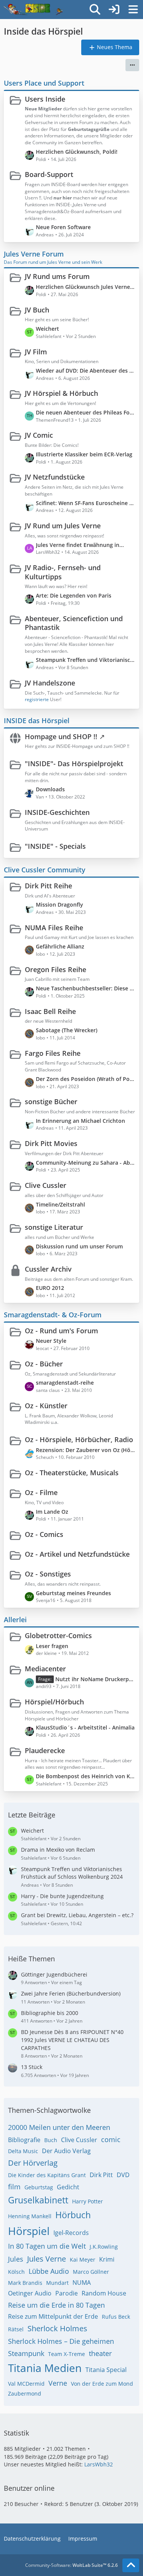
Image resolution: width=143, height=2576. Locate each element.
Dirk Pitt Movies (51, 1143)
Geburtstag (39, 2187)
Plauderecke (45, 1750)
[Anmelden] (114, 10)
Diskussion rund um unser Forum (79, 1246)
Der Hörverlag (33, 2163)
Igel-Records (71, 2233)
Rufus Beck (116, 2317)
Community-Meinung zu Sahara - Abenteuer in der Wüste (86, 1163)
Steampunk (26, 2353)
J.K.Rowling (104, 2247)
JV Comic (39, 435)
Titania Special (106, 2370)
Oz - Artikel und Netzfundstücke (77, 1554)
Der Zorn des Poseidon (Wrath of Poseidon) (86, 1079)
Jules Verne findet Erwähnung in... (80, 545)
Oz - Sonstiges (48, 1574)
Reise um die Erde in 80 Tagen (56, 2305)
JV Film (36, 352)
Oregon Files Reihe (55, 969)
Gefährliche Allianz (60, 946)
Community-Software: (71, 2565)
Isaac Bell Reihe (50, 1011)
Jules (16, 2259)
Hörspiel (29, 2231)
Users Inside (45, 99)
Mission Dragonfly (59, 905)
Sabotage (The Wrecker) (67, 1030)
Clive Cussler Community (45, 870)
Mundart (57, 2283)
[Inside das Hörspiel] (33, 10)
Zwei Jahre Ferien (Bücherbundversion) (71, 1993)
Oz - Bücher (44, 1364)
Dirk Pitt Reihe (48, 886)
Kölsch (16, 2272)
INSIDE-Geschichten (57, 812)
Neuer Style (51, 1341)
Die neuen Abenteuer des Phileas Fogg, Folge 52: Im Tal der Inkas (86, 412)
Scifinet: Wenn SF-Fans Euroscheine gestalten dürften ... (86, 503)
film (14, 2187)
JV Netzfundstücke (55, 477)
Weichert (47, 329)
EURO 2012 (50, 1288)
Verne (58, 2383)
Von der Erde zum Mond (102, 2384)
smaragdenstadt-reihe (65, 1383)
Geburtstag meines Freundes (73, 1593)
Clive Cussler (46, 1185)
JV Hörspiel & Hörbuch (61, 393)
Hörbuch (73, 2215)
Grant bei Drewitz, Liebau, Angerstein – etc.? (77, 1915)
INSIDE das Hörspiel (37, 721)
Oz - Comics (44, 1534)
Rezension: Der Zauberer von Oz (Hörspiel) (86, 1450)
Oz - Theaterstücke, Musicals (72, 1473)
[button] (132, 65)
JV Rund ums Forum (57, 276)
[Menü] (133, 10)
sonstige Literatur (54, 1227)
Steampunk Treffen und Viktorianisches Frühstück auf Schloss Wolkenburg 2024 (86, 660)
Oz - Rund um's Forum (61, 1331)
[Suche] (95, 10)
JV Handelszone (50, 683)
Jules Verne (47, 2259)
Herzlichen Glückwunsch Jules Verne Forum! (86, 287)
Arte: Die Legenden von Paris (74, 595)
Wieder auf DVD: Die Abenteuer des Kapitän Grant (86, 371)
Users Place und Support (44, 83)
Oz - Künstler (46, 1406)
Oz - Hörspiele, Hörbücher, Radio (79, 1439)
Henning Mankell (30, 2216)
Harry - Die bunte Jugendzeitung (62, 1896)
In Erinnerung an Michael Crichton (80, 1121)
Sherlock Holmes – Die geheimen (61, 2341)
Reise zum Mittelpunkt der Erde (53, 2316)
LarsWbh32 (99, 2464)
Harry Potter (88, 2201)
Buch (51, 2140)
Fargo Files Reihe (53, 1053)
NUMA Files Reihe (54, 928)
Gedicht (68, 2187)
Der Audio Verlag (66, 2151)
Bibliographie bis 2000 (50, 2013)
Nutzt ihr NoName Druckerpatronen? (95, 1679)
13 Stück (32, 2067)
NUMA (82, 2283)
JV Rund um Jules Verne (63, 526)
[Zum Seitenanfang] (131, 2565)
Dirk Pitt (101, 2175)
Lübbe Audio (49, 2271)
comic (111, 2139)
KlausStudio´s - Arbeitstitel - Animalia (85, 1727)
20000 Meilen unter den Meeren (59, 2127)
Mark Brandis (25, 2283)
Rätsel (16, 2329)
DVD (123, 2175)
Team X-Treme (67, 2354)
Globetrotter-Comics (58, 1636)
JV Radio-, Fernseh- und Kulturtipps (63, 572)
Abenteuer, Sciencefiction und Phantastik (74, 623)
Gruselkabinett (38, 2200)
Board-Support (49, 174)
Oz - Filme (41, 1492)
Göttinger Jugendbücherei (54, 1974)
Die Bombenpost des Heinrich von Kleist (86, 1776)
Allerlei (15, 1620)
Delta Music (23, 2151)
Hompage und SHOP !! (61, 736)
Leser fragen (52, 1646)
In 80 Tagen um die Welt (47, 2246)
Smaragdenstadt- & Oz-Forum (53, 1315)
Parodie (67, 2293)
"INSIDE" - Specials (55, 846)
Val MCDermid (26, 2384)
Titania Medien (45, 2368)
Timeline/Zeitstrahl (60, 1204)
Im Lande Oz (52, 1512)
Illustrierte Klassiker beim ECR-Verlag (84, 454)
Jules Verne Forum (34, 254)
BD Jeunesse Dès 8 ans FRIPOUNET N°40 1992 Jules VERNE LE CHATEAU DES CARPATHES (72, 2040)
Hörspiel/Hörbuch (54, 1702)
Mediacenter (45, 1669)
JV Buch (37, 310)
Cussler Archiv (48, 1269)
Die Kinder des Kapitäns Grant (47, 2175)
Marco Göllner (91, 2272)
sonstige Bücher (51, 1101)
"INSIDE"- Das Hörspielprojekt (74, 764)
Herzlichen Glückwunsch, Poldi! (77, 152)
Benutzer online (29, 2488)
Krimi (107, 2259)
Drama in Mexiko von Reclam (58, 1850)
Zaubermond (25, 2393)
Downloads (50, 789)
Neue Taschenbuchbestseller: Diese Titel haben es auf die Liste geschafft (86, 988)
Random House (104, 2293)
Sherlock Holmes (57, 2328)
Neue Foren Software (63, 227)
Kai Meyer (83, 2260)
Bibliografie (24, 2140)
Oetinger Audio (30, 2293)
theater (100, 2353)
